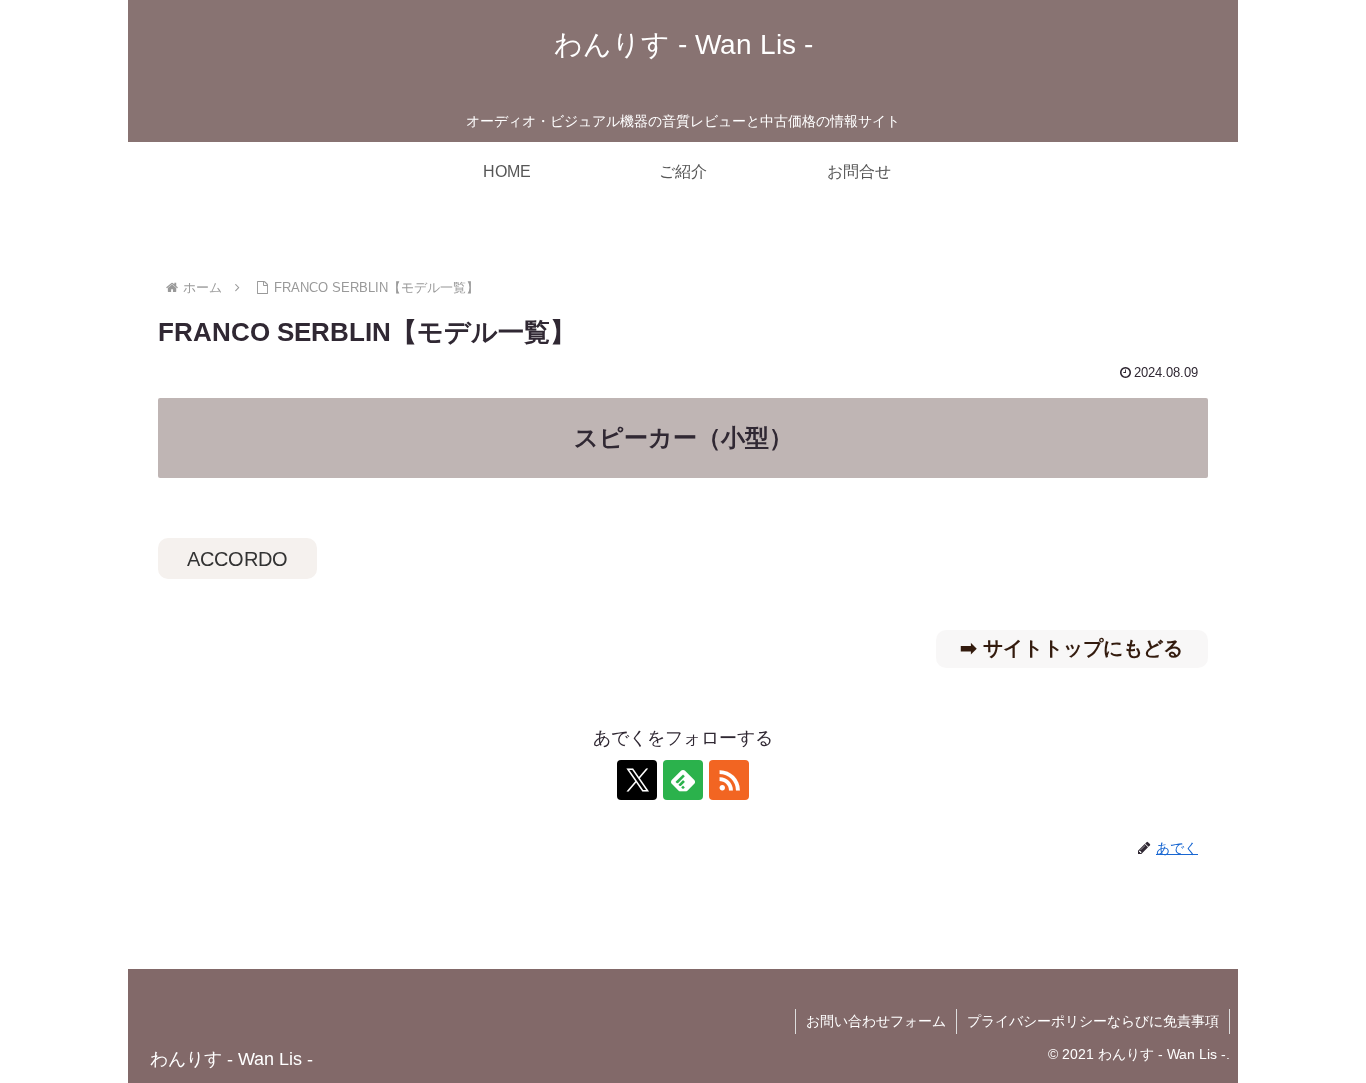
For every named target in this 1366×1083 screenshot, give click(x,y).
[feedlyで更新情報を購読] (683, 780)
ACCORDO (237, 559)
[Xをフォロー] (637, 780)
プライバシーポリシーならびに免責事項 (1093, 1021)
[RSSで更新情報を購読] (729, 780)
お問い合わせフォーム (876, 1021)
